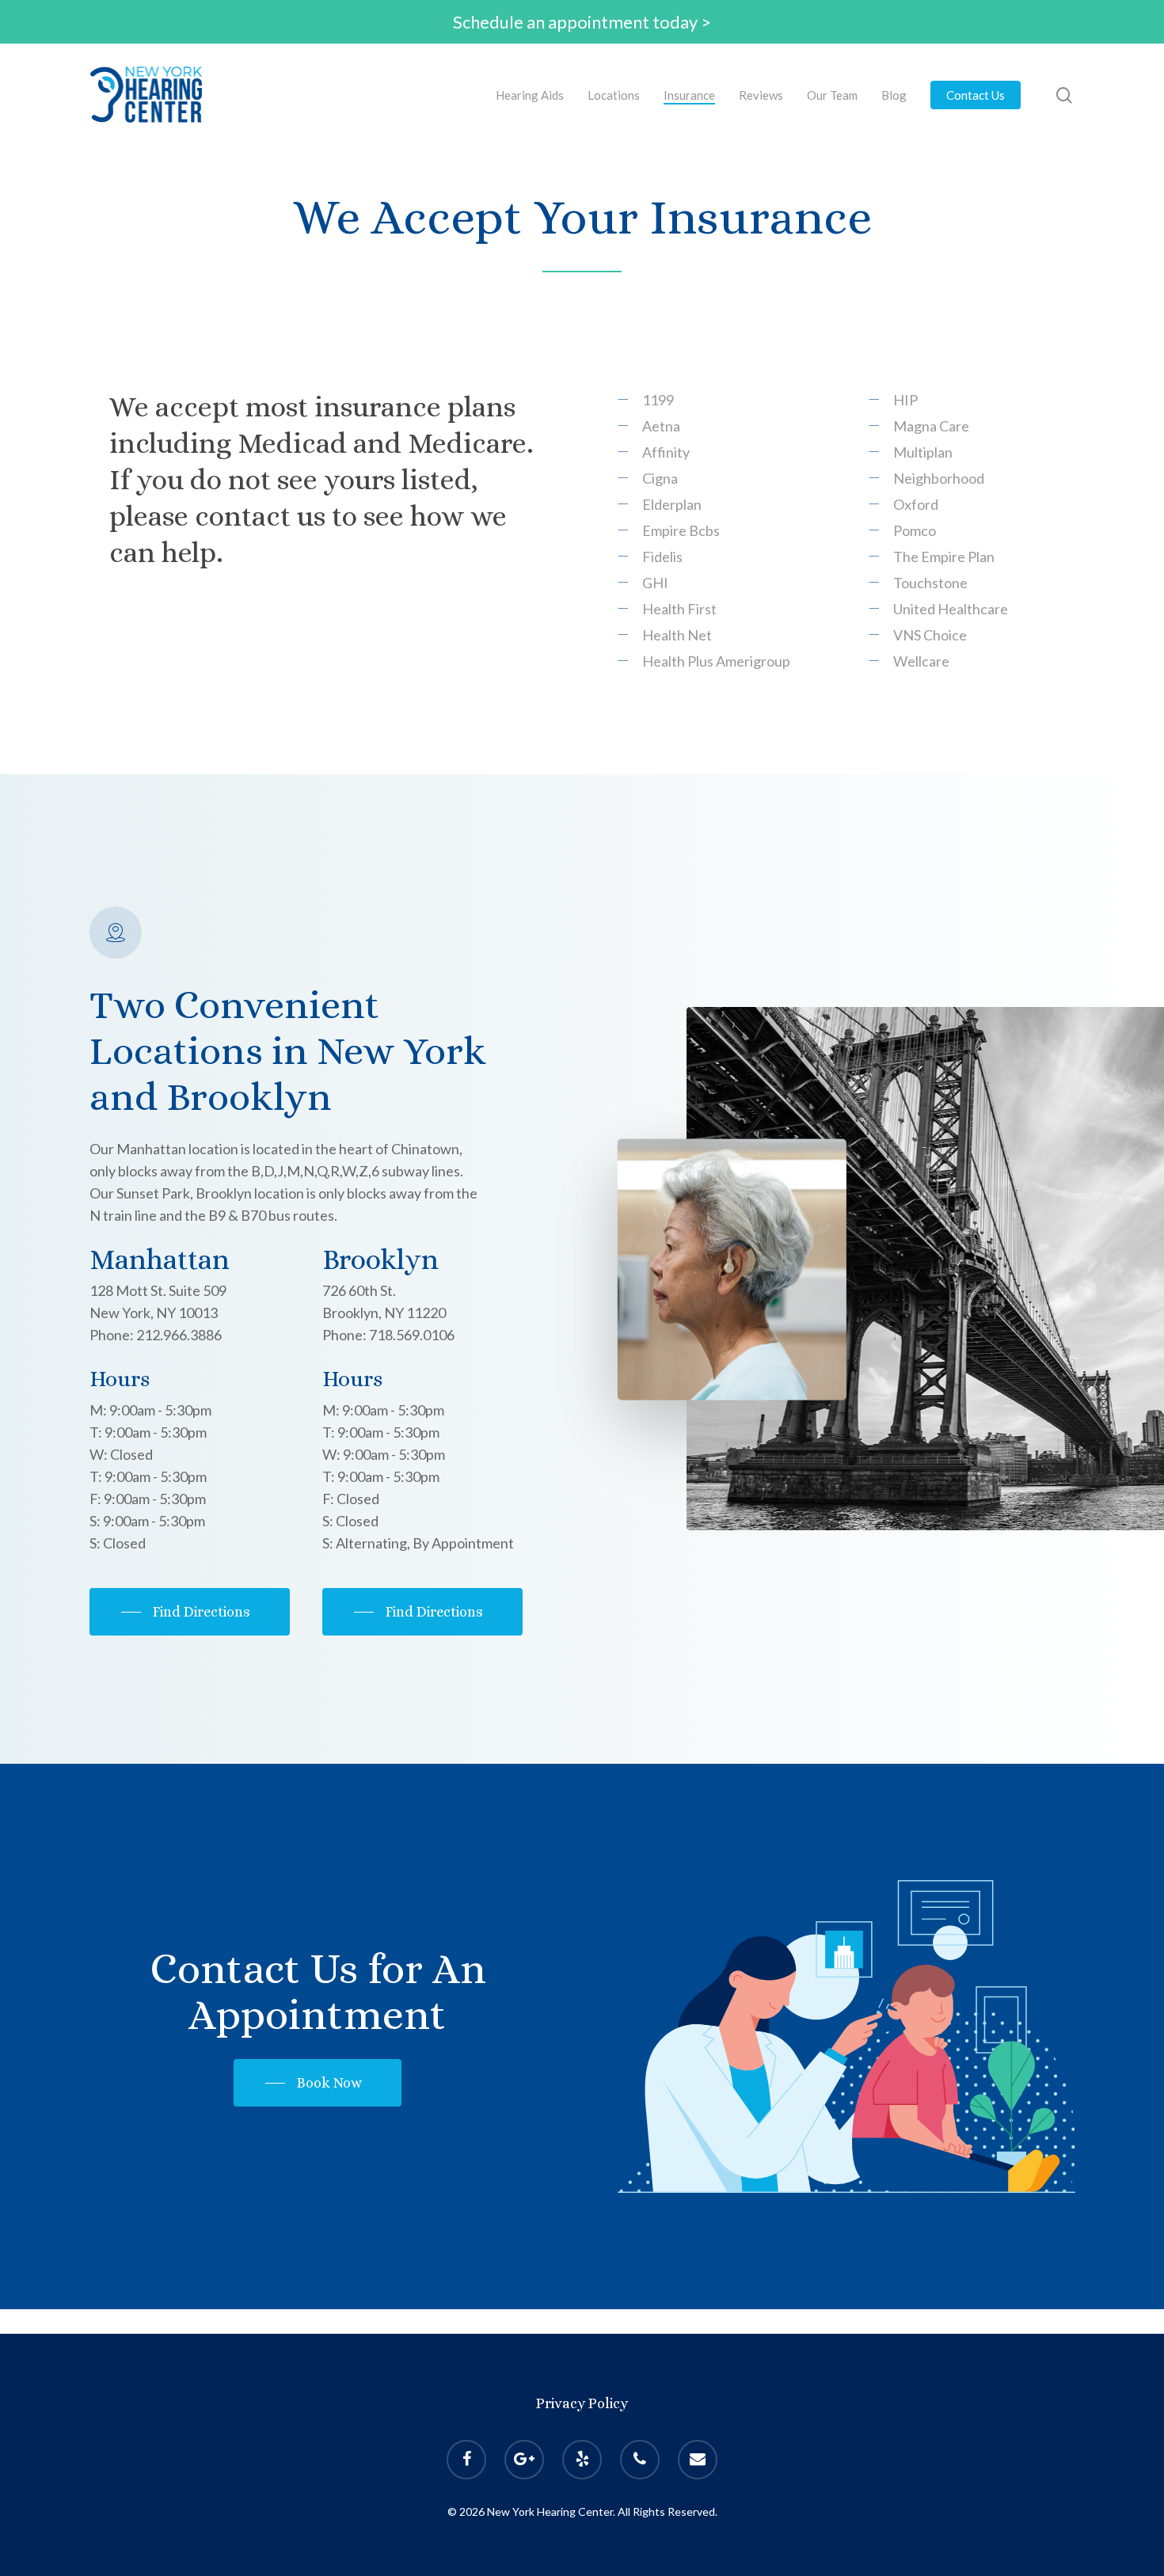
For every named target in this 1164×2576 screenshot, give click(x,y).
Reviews (761, 95)
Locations (614, 95)
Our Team (832, 95)
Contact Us (976, 95)
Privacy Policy (582, 2403)
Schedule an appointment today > (582, 22)
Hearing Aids (530, 95)
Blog (894, 95)
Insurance (689, 95)
